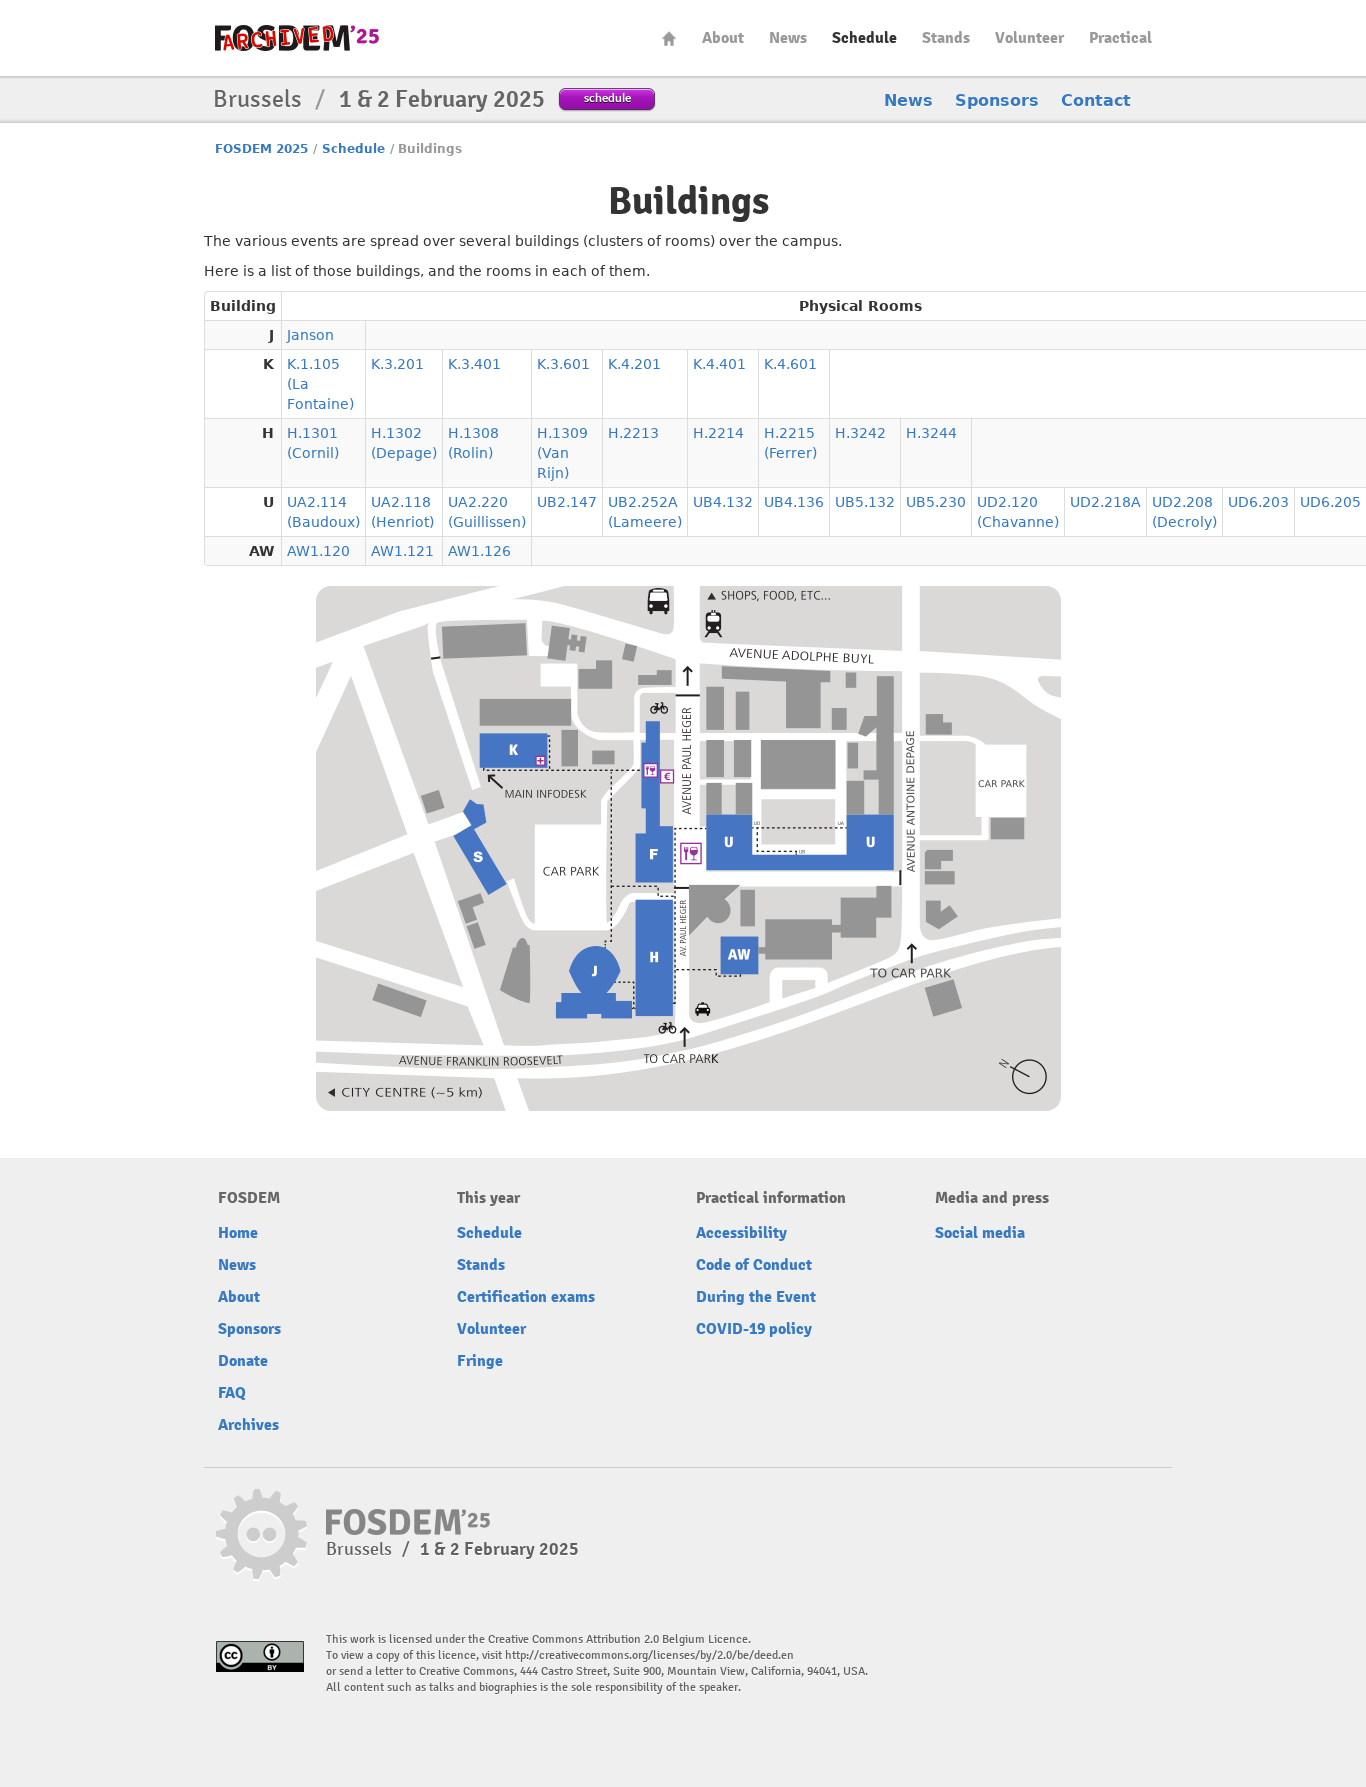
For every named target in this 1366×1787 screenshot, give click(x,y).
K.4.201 (634, 364)
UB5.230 (936, 502)
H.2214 (718, 433)
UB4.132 (723, 502)
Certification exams (526, 1297)
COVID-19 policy (754, 1329)
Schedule (864, 38)
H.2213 (633, 433)
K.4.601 (790, 364)
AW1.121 (402, 551)
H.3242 (860, 433)
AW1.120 (318, 551)
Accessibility (741, 1233)
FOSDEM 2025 (261, 149)
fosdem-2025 (297, 38)
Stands (946, 38)
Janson (310, 335)
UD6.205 (1330, 502)
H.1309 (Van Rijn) (562, 453)
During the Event (756, 1297)
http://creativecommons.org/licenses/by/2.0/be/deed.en (649, 1655)
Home (669, 38)
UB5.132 (865, 502)
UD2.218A (1105, 502)
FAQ (232, 1393)
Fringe (480, 1361)
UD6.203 (1258, 502)
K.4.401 (719, 364)
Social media (980, 1233)
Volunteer (1029, 38)
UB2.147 (567, 502)
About (723, 38)
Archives (248, 1425)
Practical (1120, 38)
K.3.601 (563, 364)
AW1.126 (479, 551)
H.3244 (931, 433)
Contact (1096, 100)
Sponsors (997, 100)
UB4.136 (794, 502)
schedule (607, 97)
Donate (243, 1361)
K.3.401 (474, 364)
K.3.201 (397, 364)
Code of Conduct (754, 1265)
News (788, 38)
